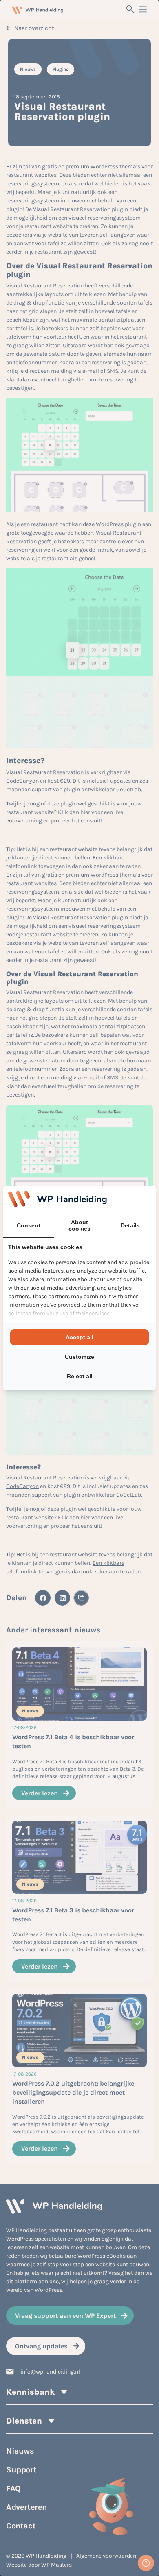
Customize (79, 1357)
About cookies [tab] (79, 1225)
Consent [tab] (29, 1225)
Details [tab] (130, 1225)
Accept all (79, 1337)
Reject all (80, 1376)
